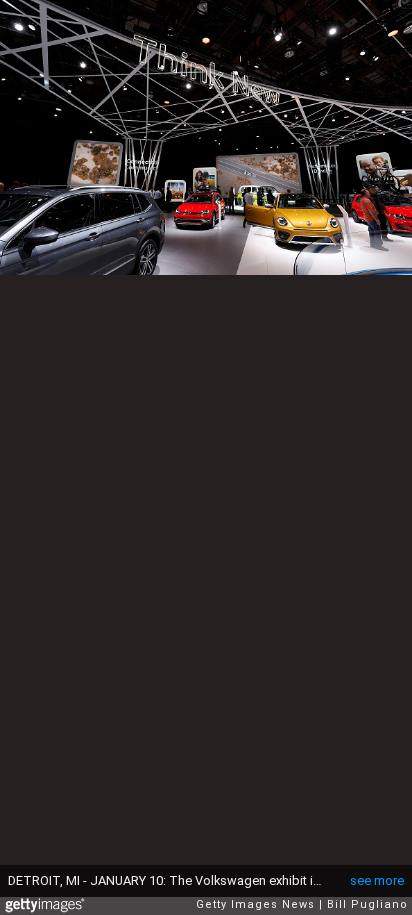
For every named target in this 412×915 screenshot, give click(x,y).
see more (377, 880)
